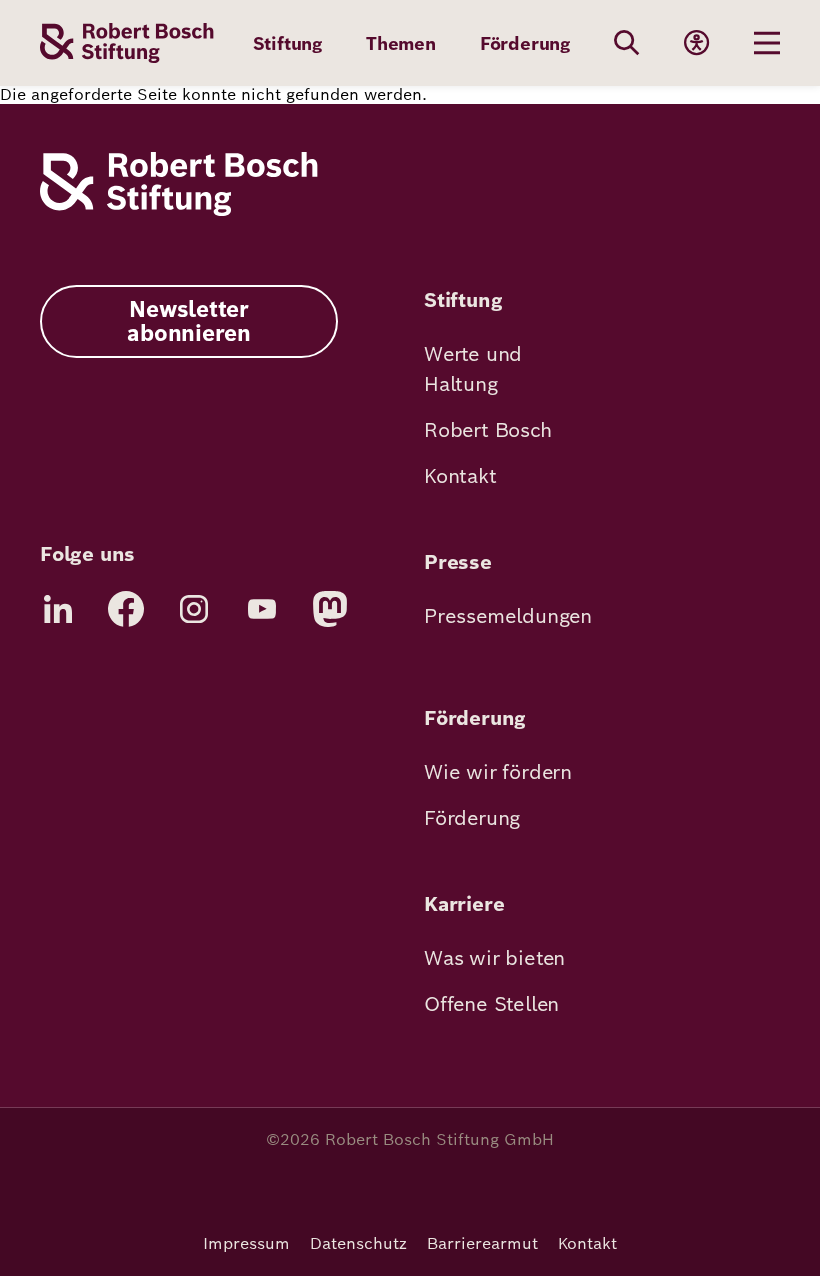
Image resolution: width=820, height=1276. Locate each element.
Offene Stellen (491, 1004)
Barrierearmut (482, 1243)
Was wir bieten (494, 958)
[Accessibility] (697, 43)
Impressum (246, 1243)
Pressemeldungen (508, 616)
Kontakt (460, 476)
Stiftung (287, 43)
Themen (401, 43)
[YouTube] (262, 609)
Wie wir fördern (498, 772)
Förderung (525, 43)
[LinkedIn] (58, 609)
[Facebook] (126, 609)
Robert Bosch (488, 430)
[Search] (627, 43)
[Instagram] (194, 609)
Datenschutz (358, 1243)
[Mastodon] (330, 609)
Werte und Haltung (473, 369)
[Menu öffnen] (767, 43)
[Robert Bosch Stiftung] (179, 210)
